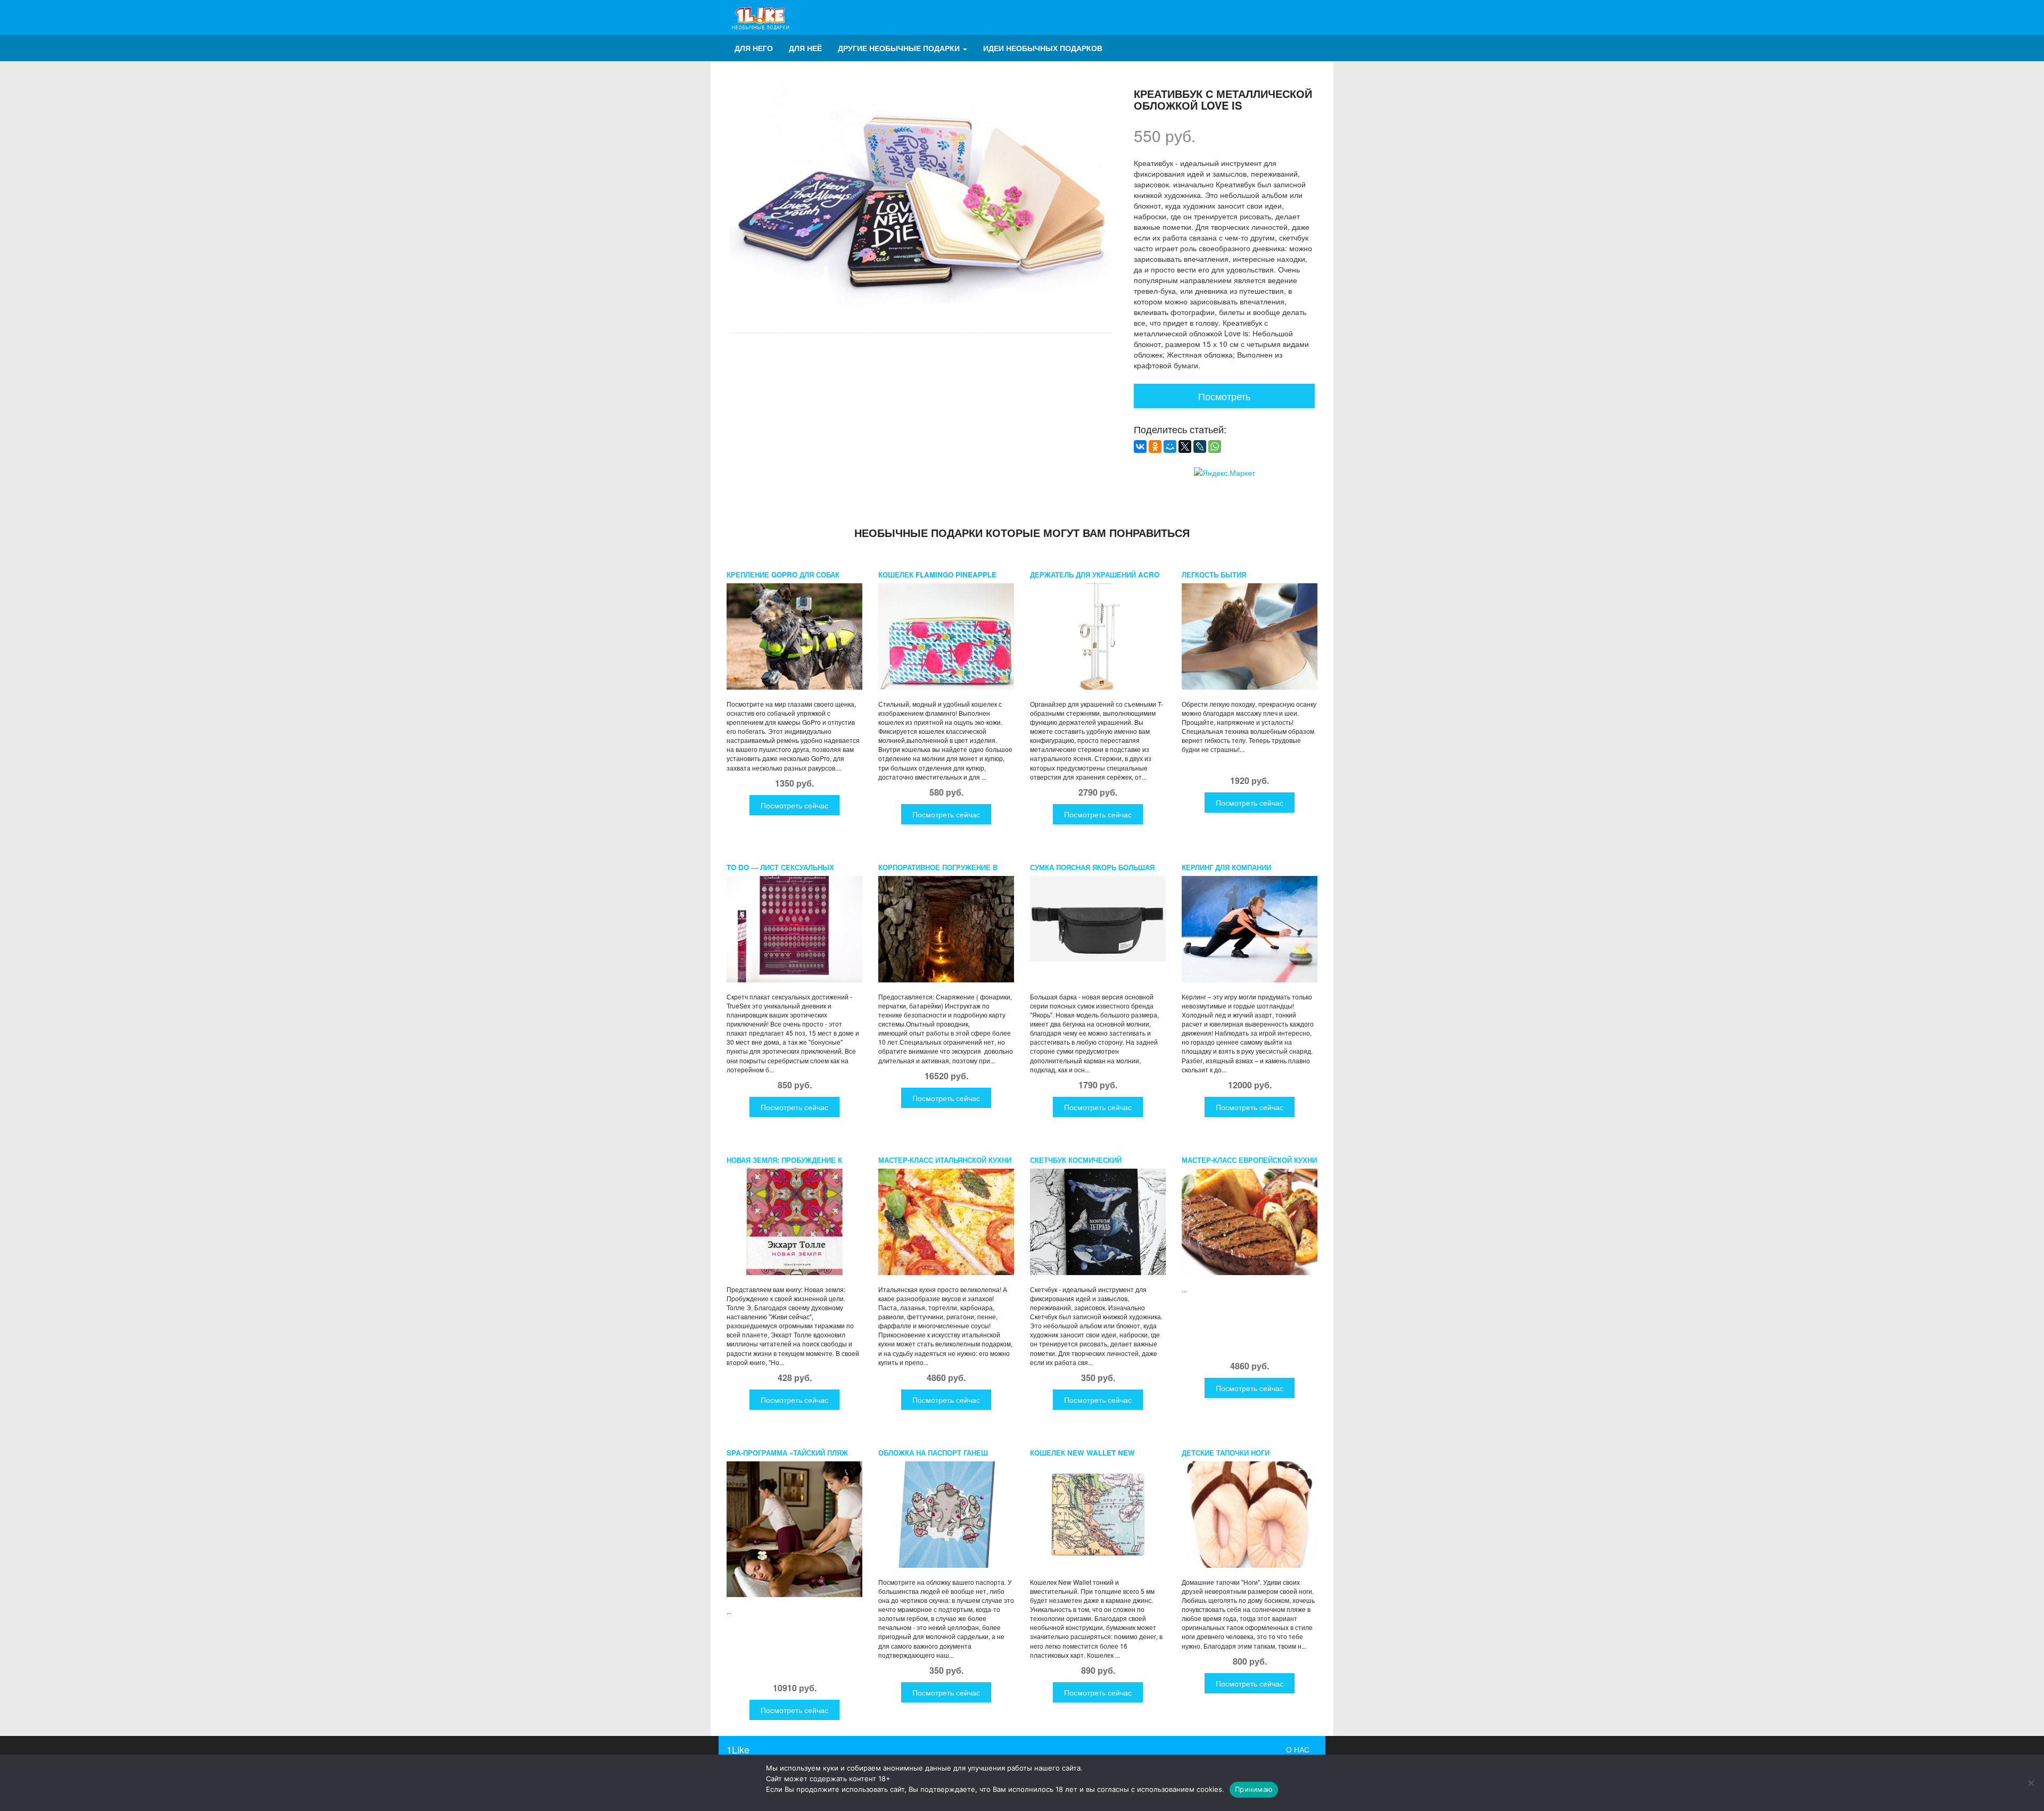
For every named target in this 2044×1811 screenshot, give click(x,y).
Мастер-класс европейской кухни (1249, 1160)
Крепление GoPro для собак (783, 574)
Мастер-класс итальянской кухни (945, 1160)
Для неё (805, 48)
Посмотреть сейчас (794, 805)
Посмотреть (1224, 396)
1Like (738, 1749)
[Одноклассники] (1155, 446)
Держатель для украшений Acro (1095, 574)
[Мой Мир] (1170, 446)
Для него (754, 48)
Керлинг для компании (1226, 867)
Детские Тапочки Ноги (1226, 1453)
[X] (1185, 446)
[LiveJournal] (1200, 446)
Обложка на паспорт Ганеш (933, 1453)
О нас (1298, 1749)
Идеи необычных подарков (1043, 48)
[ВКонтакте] (1140, 446)
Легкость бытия (1214, 574)
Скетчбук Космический (1076, 1160)
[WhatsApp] (1215, 446)
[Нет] (2031, 1783)
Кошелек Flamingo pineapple (937, 574)
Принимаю (1254, 1789)
